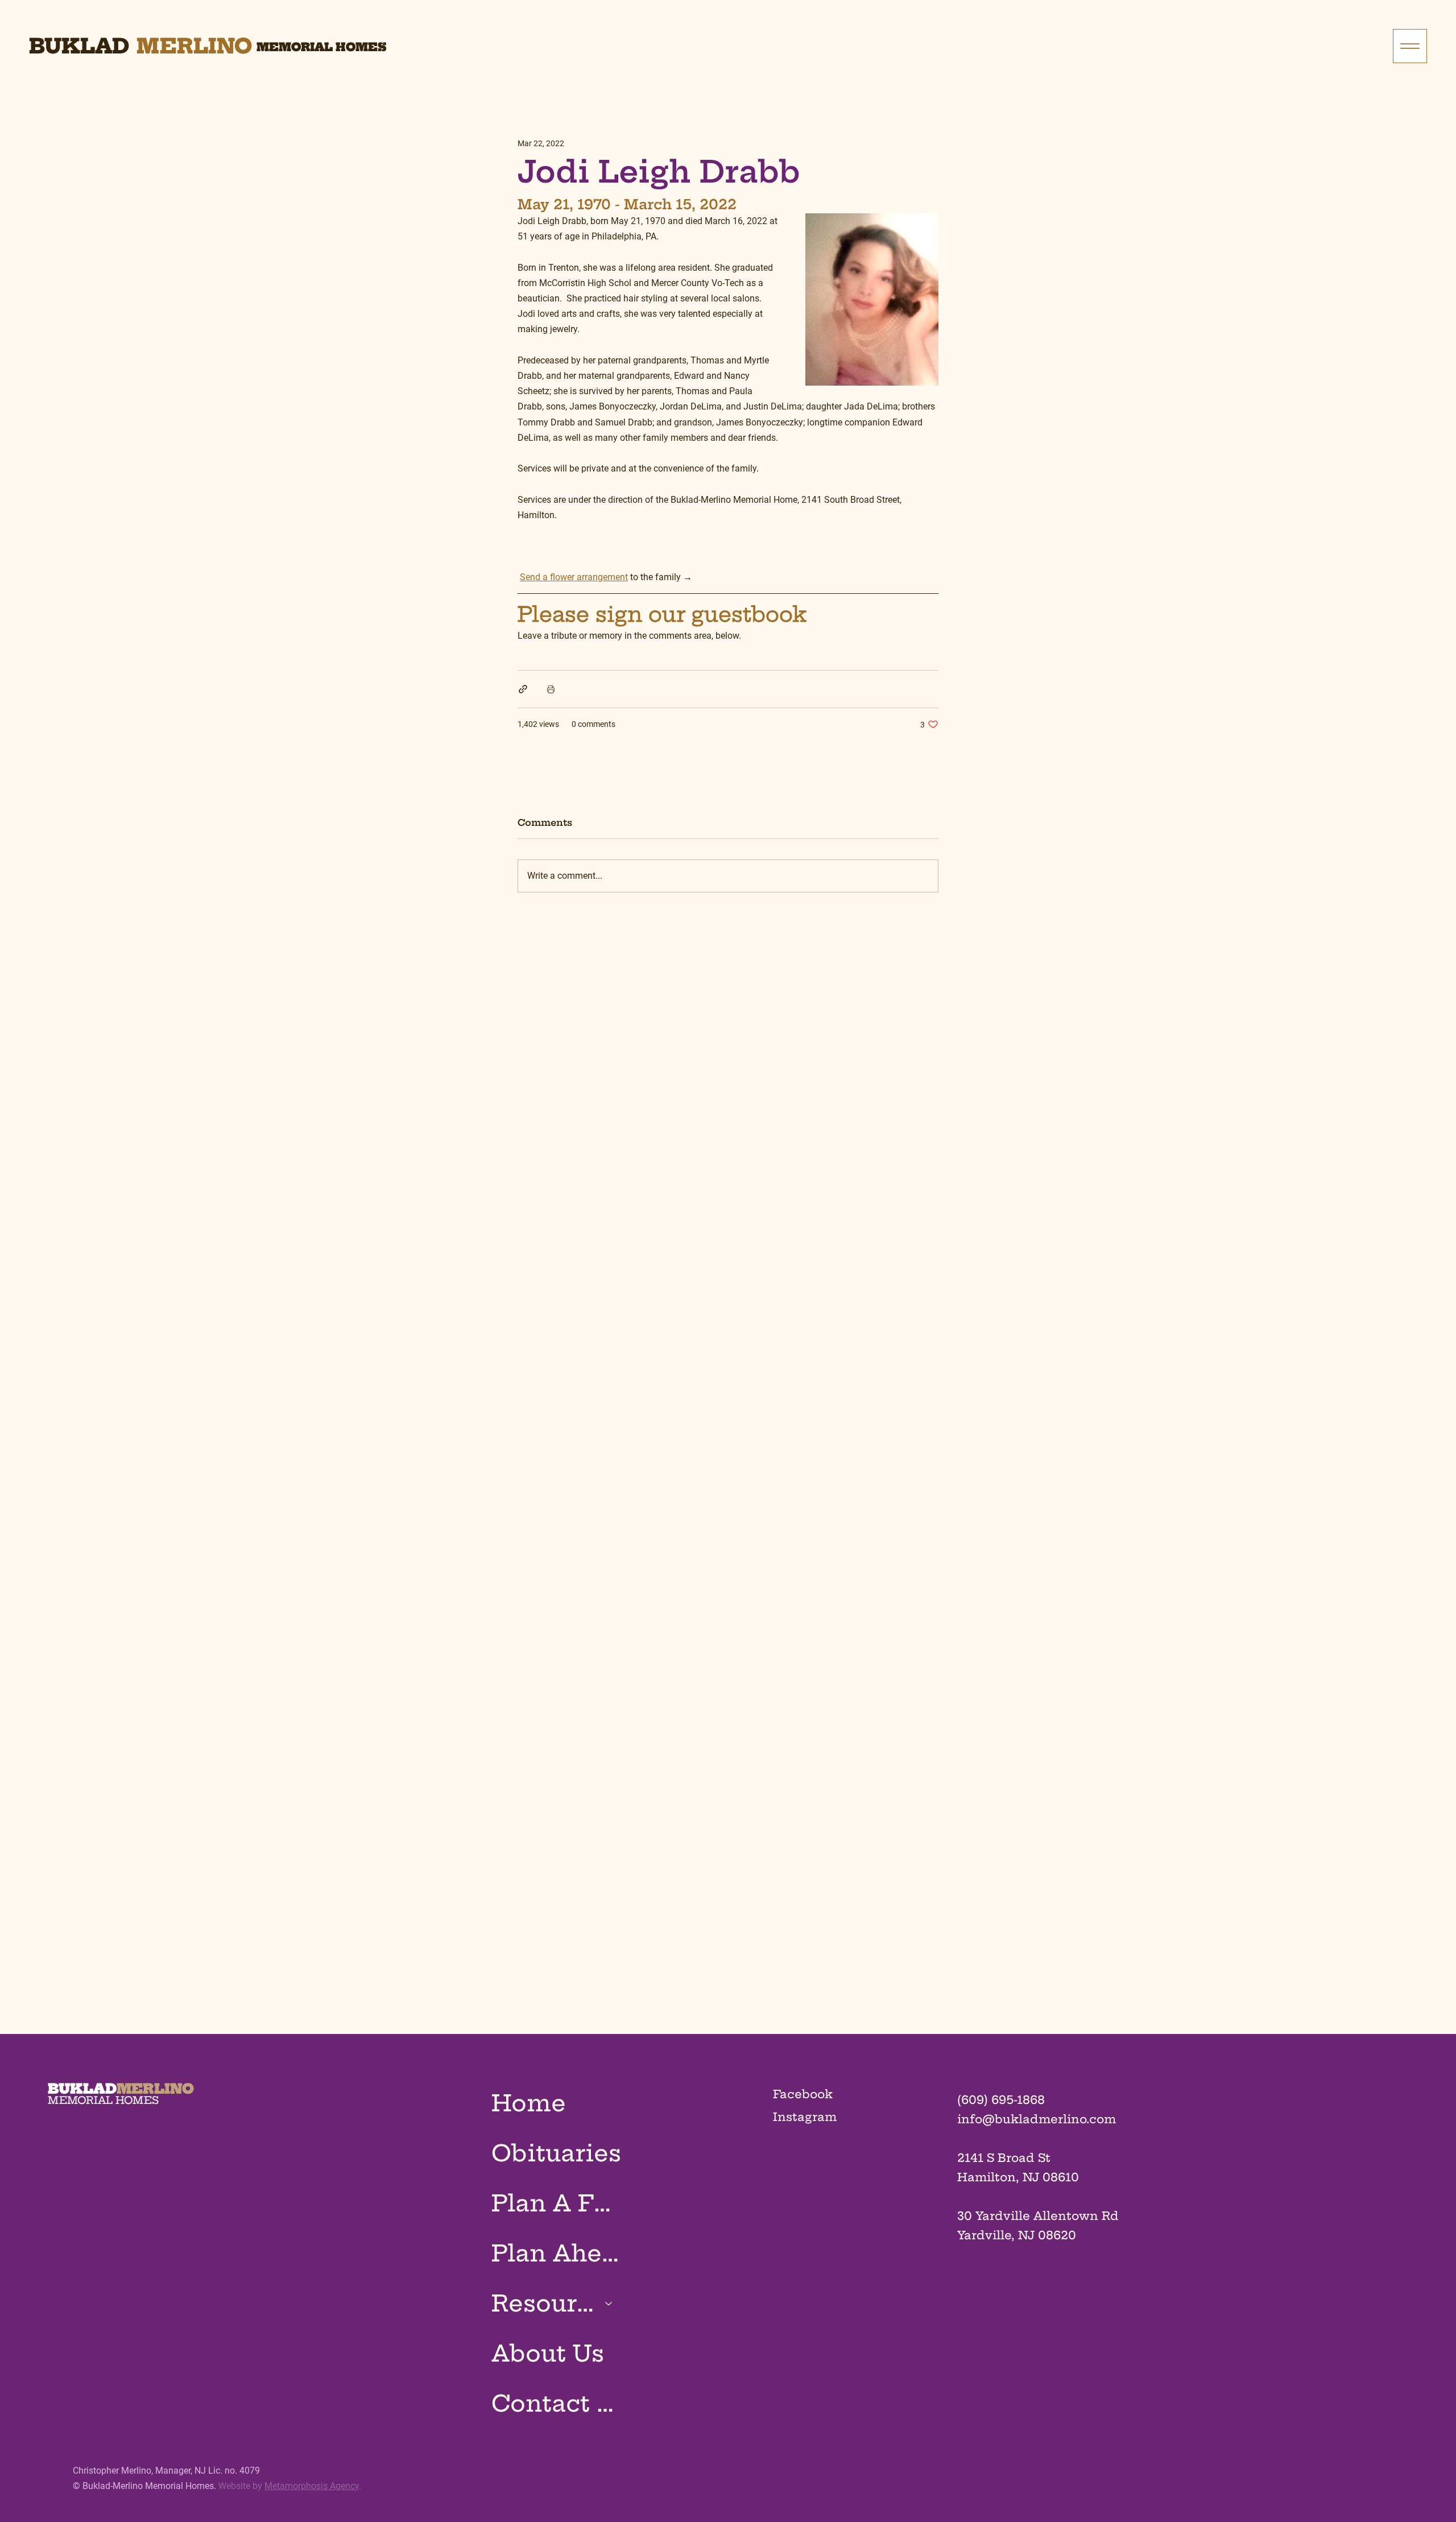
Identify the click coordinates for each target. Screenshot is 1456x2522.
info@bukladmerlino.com (1037, 2119)
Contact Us (558, 2403)
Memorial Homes (322, 47)
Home (529, 2103)
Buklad (79, 46)
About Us (548, 2353)
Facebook (803, 2094)
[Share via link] (523, 689)
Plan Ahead (558, 2253)
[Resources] (609, 2304)
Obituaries (556, 2153)
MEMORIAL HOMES (103, 2100)
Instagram (805, 2117)
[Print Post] (551, 689)
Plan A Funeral (558, 2203)
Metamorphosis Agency (312, 2486)
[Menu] (1410, 46)
